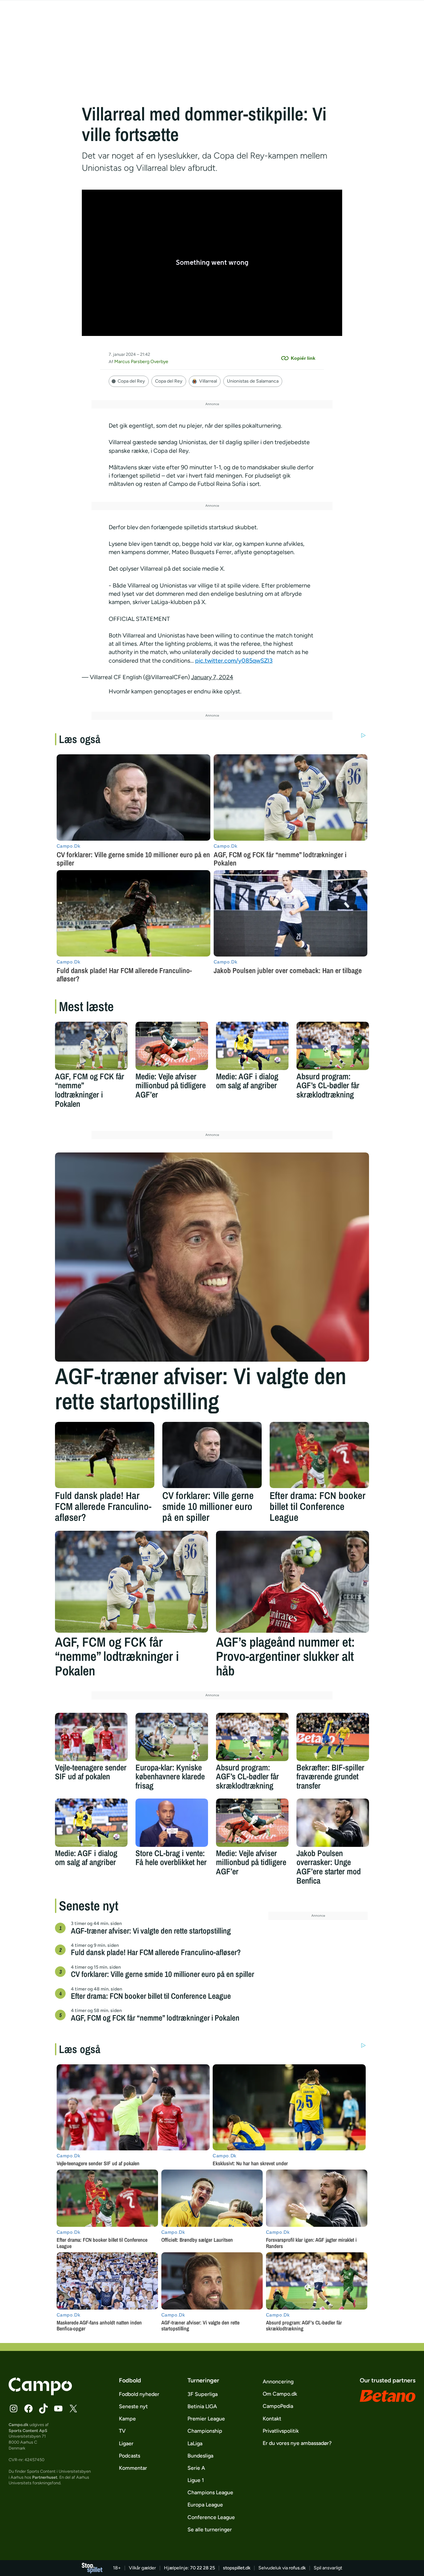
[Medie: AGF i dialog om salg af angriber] (252, 1046)
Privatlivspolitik (281, 2431)
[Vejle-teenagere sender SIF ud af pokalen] (91, 1737)
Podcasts (130, 2456)
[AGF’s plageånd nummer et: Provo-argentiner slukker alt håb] (292, 1582)
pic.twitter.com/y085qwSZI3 (234, 661)
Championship (205, 2431)
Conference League (211, 2517)
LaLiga (195, 2443)
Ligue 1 (196, 2480)
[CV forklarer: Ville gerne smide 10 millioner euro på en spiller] (212, 1455)
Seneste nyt (133, 2406)
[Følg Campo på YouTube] (58, 2409)
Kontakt (272, 2419)
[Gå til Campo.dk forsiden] (40, 2393)
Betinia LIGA (202, 2406)
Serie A (196, 2468)
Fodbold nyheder (139, 2394)
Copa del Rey (169, 381)
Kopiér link (303, 358)
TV (122, 2431)
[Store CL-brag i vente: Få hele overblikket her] (172, 1823)
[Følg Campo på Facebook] (28, 2409)
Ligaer (126, 2443)
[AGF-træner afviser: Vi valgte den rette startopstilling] (212, 1257)
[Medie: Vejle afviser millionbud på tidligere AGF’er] (172, 1046)
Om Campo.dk (280, 2394)
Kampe (127, 2419)
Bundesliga (200, 2456)
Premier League (206, 2419)
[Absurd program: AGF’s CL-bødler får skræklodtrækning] (333, 1046)
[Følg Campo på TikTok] (43, 2409)
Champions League (210, 2492)
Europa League (205, 2505)
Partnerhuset (45, 2477)
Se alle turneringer (210, 2529)
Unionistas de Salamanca (253, 381)
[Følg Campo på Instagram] (14, 2409)
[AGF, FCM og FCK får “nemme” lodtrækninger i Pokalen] (91, 1046)
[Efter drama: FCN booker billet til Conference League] (319, 1455)
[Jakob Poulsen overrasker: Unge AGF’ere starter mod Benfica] (333, 1823)
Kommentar (133, 2468)
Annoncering (278, 2382)
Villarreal (208, 381)
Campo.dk (19, 2425)
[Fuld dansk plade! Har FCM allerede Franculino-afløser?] (105, 1455)
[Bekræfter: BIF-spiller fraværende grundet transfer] (333, 1737)
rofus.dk (297, 2568)
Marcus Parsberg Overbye (141, 362)
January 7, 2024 (212, 677)
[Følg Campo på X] (73, 2409)
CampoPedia (278, 2406)
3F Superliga (203, 2394)
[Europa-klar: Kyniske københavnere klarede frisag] (172, 1737)
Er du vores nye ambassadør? (297, 2443)
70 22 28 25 (203, 2568)
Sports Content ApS (28, 2431)
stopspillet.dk (237, 2568)
